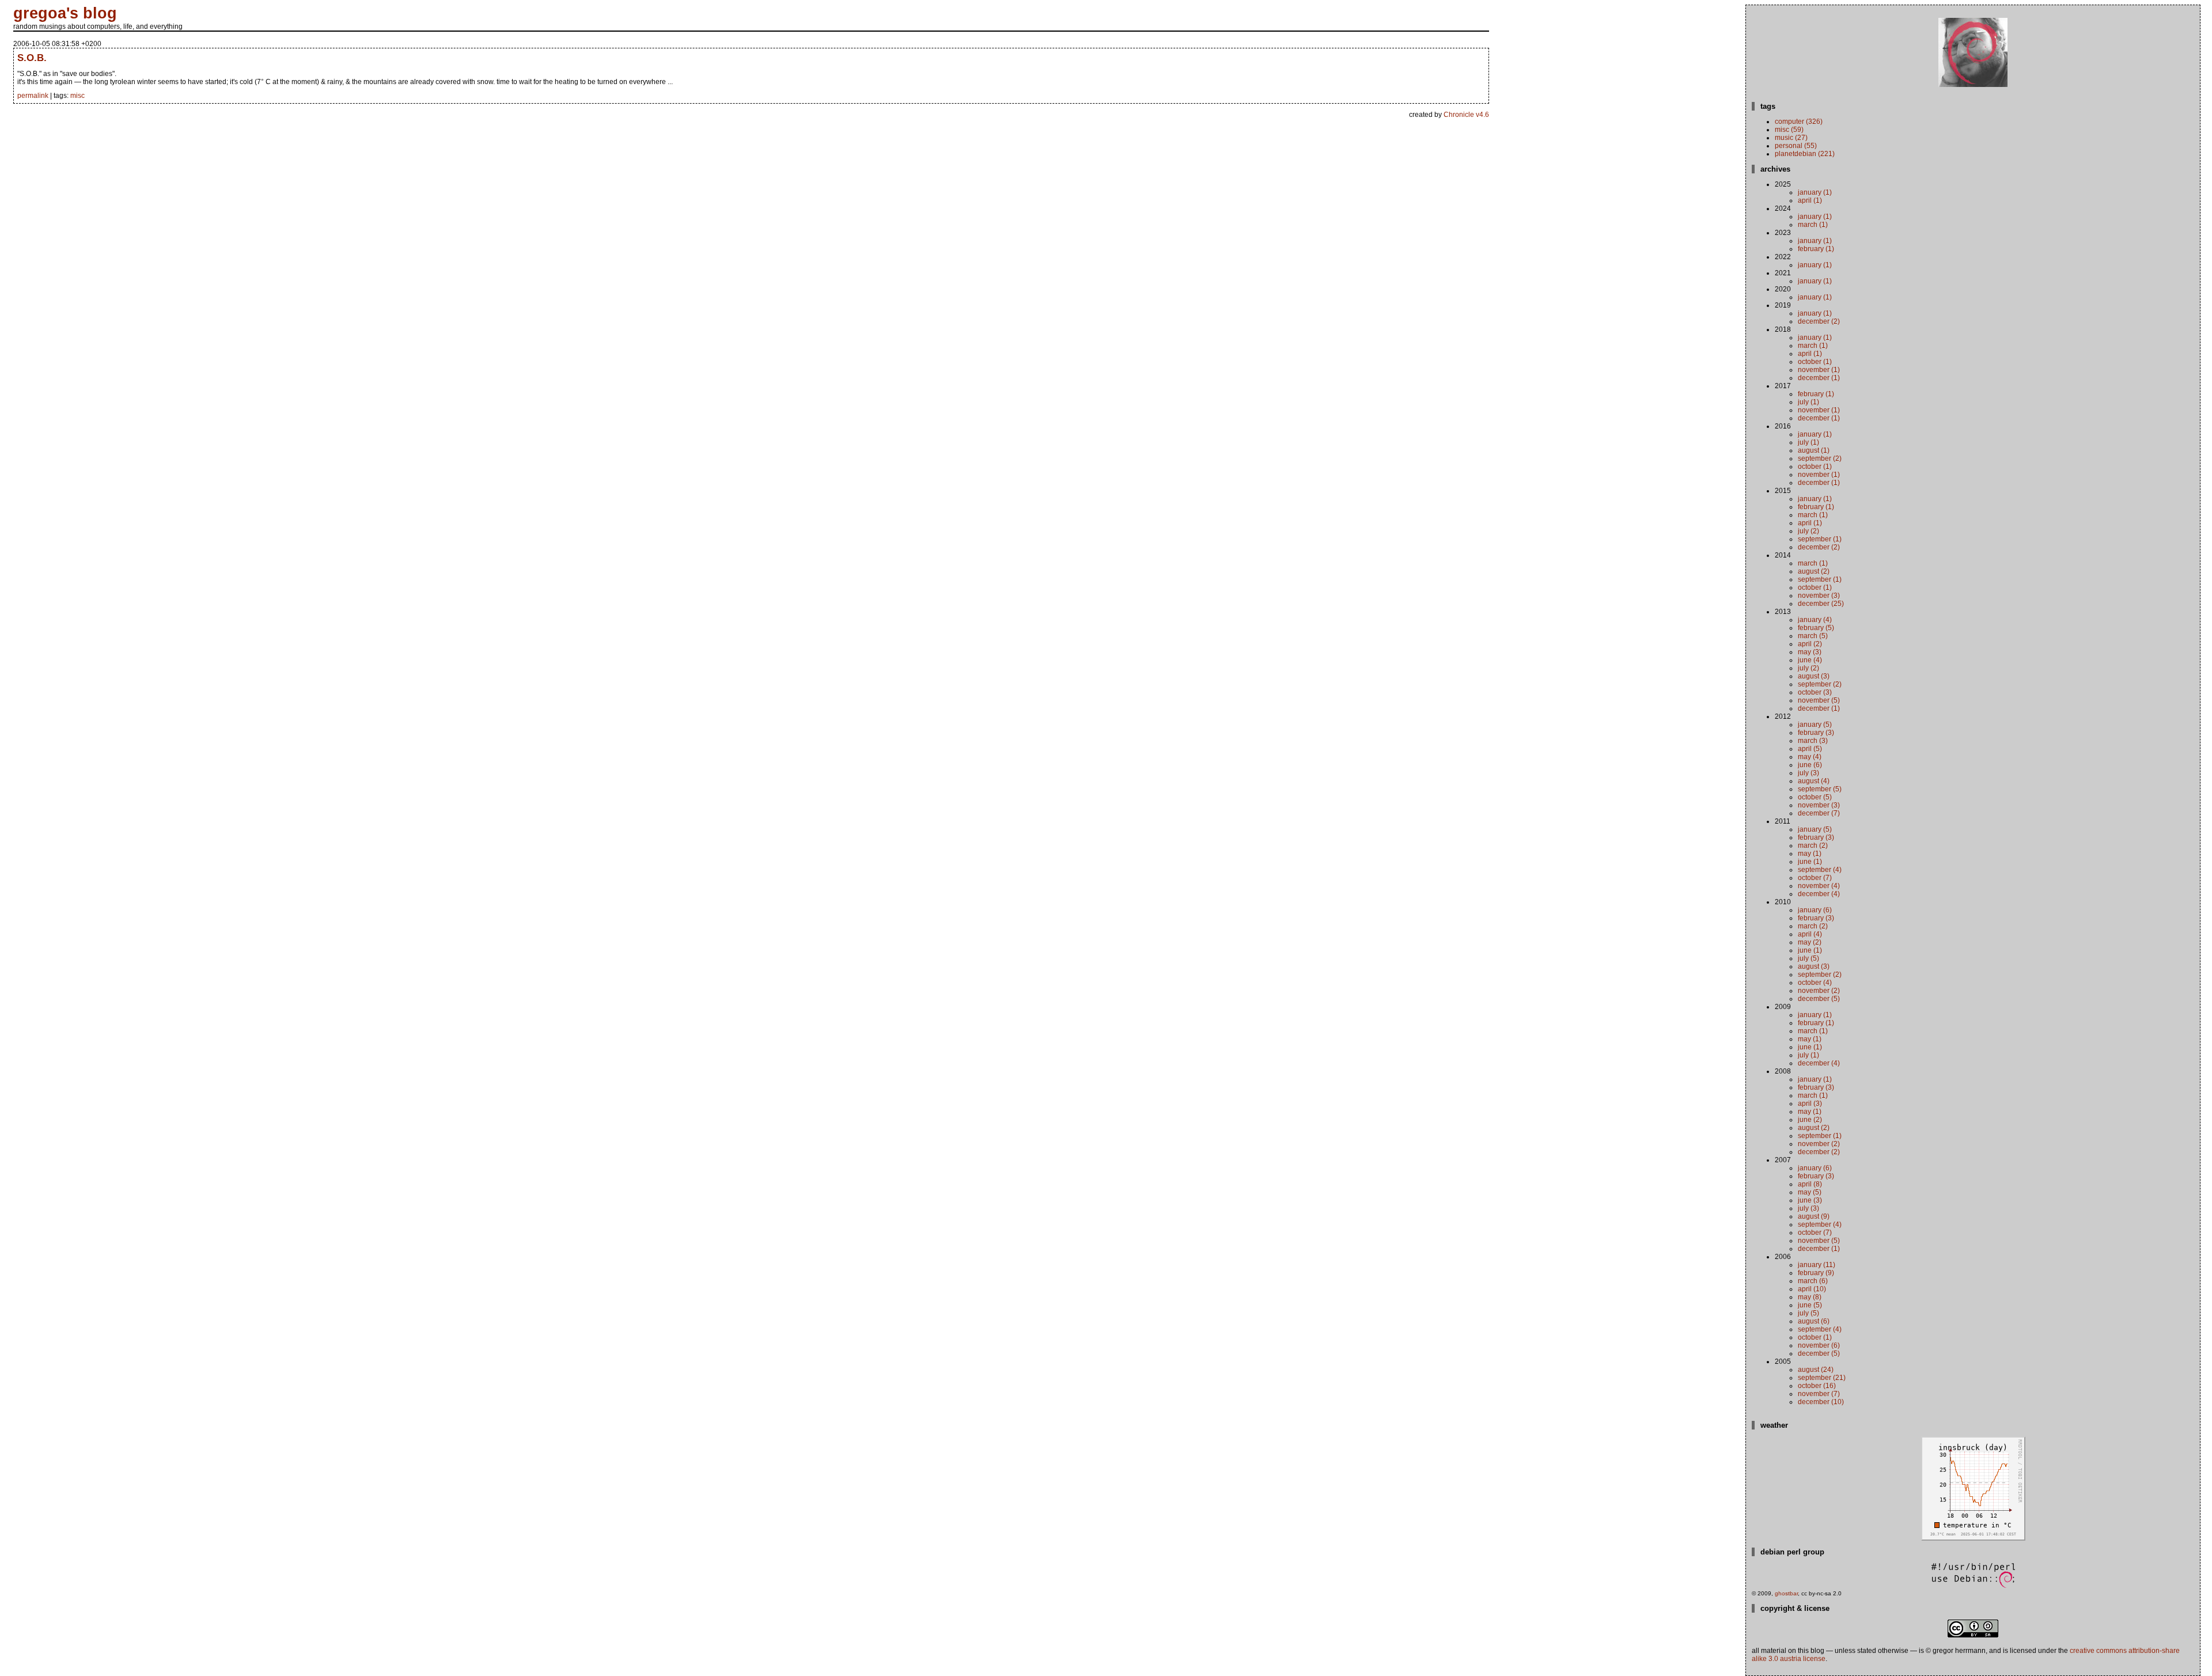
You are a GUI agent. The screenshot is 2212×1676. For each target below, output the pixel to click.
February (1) (1816, 249)
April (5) (1810, 749)
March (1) (1813, 225)
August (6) (1814, 1321)
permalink (33, 96)
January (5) (1815, 725)
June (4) (1810, 660)
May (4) (1810, 757)
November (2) (1819, 991)
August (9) (1814, 1216)
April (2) (1810, 644)
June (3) (1810, 1200)
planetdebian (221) (1805, 154)
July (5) (1808, 958)
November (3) (1819, 596)
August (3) (1814, 676)
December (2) (1819, 321)
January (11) (1817, 1265)
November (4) (1819, 886)
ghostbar (1786, 1593)
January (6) (1815, 910)
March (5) (1813, 636)
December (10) (1821, 1402)
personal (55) (1796, 146)
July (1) (1808, 402)
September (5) (1820, 789)
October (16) (1817, 1386)
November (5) (1819, 700)
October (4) (1815, 983)
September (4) (1820, 870)
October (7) (1815, 878)
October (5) (1815, 797)
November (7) (1819, 1394)
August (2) (1814, 571)
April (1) (1810, 200)
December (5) (1819, 999)
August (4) (1814, 781)
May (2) (1810, 942)
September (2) (1820, 458)
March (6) (1813, 1281)
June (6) (1810, 765)
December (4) (1819, 894)
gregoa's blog (65, 13)
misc (77, 96)
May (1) (1810, 854)
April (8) (1810, 1184)
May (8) (1810, 1297)
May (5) (1810, 1192)
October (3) (1815, 692)
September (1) (1820, 539)
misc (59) (1789, 130)
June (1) (1810, 862)
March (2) (1813, 845)
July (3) (1808, 773)
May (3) (1810, 652)
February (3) (1816, 733)
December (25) (1821, 604)
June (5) (1810, 1305)
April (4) (1810, 934)
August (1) (1814, 450)
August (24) (1816, 1370)
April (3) (1810, 1104)
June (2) (1810, 1120)
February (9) (1816, 1273)
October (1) (1815, 362)
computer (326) (1799, 122)
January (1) (1815, 192)
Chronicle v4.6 (1466, 115)
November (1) (1819, 370)
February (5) (1816, 628)
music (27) (1791, 138)
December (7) (1819, 813)
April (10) (1812, 1289)
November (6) (1819, 1345)
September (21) (1822, 1378)
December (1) (1819, 378)
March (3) (1813, 741)
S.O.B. (32, 58)
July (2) (1808, 531)
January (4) (1815, 620)
